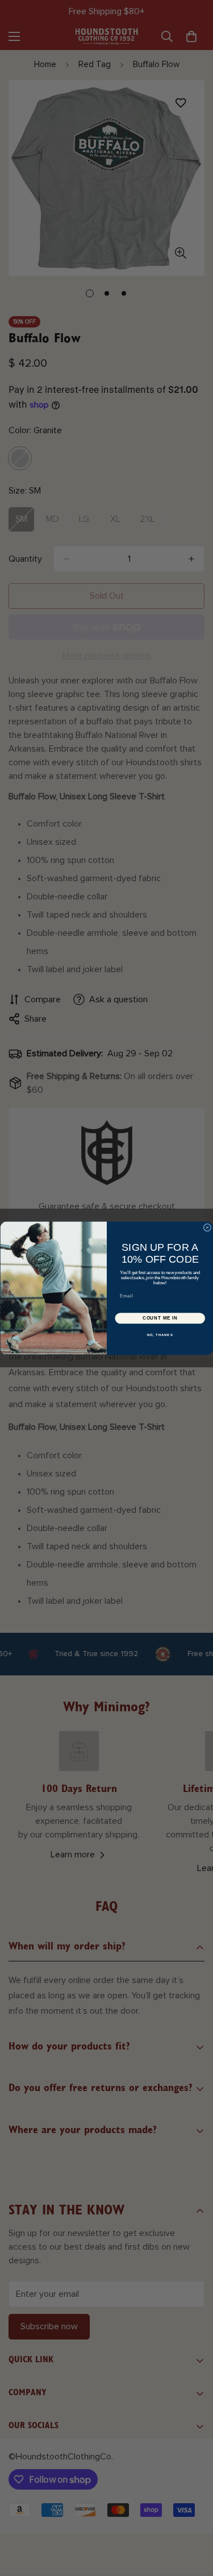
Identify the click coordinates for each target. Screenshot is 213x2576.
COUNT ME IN (160, 1318)
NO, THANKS (160, 1335)
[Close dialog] (207, 1227)
